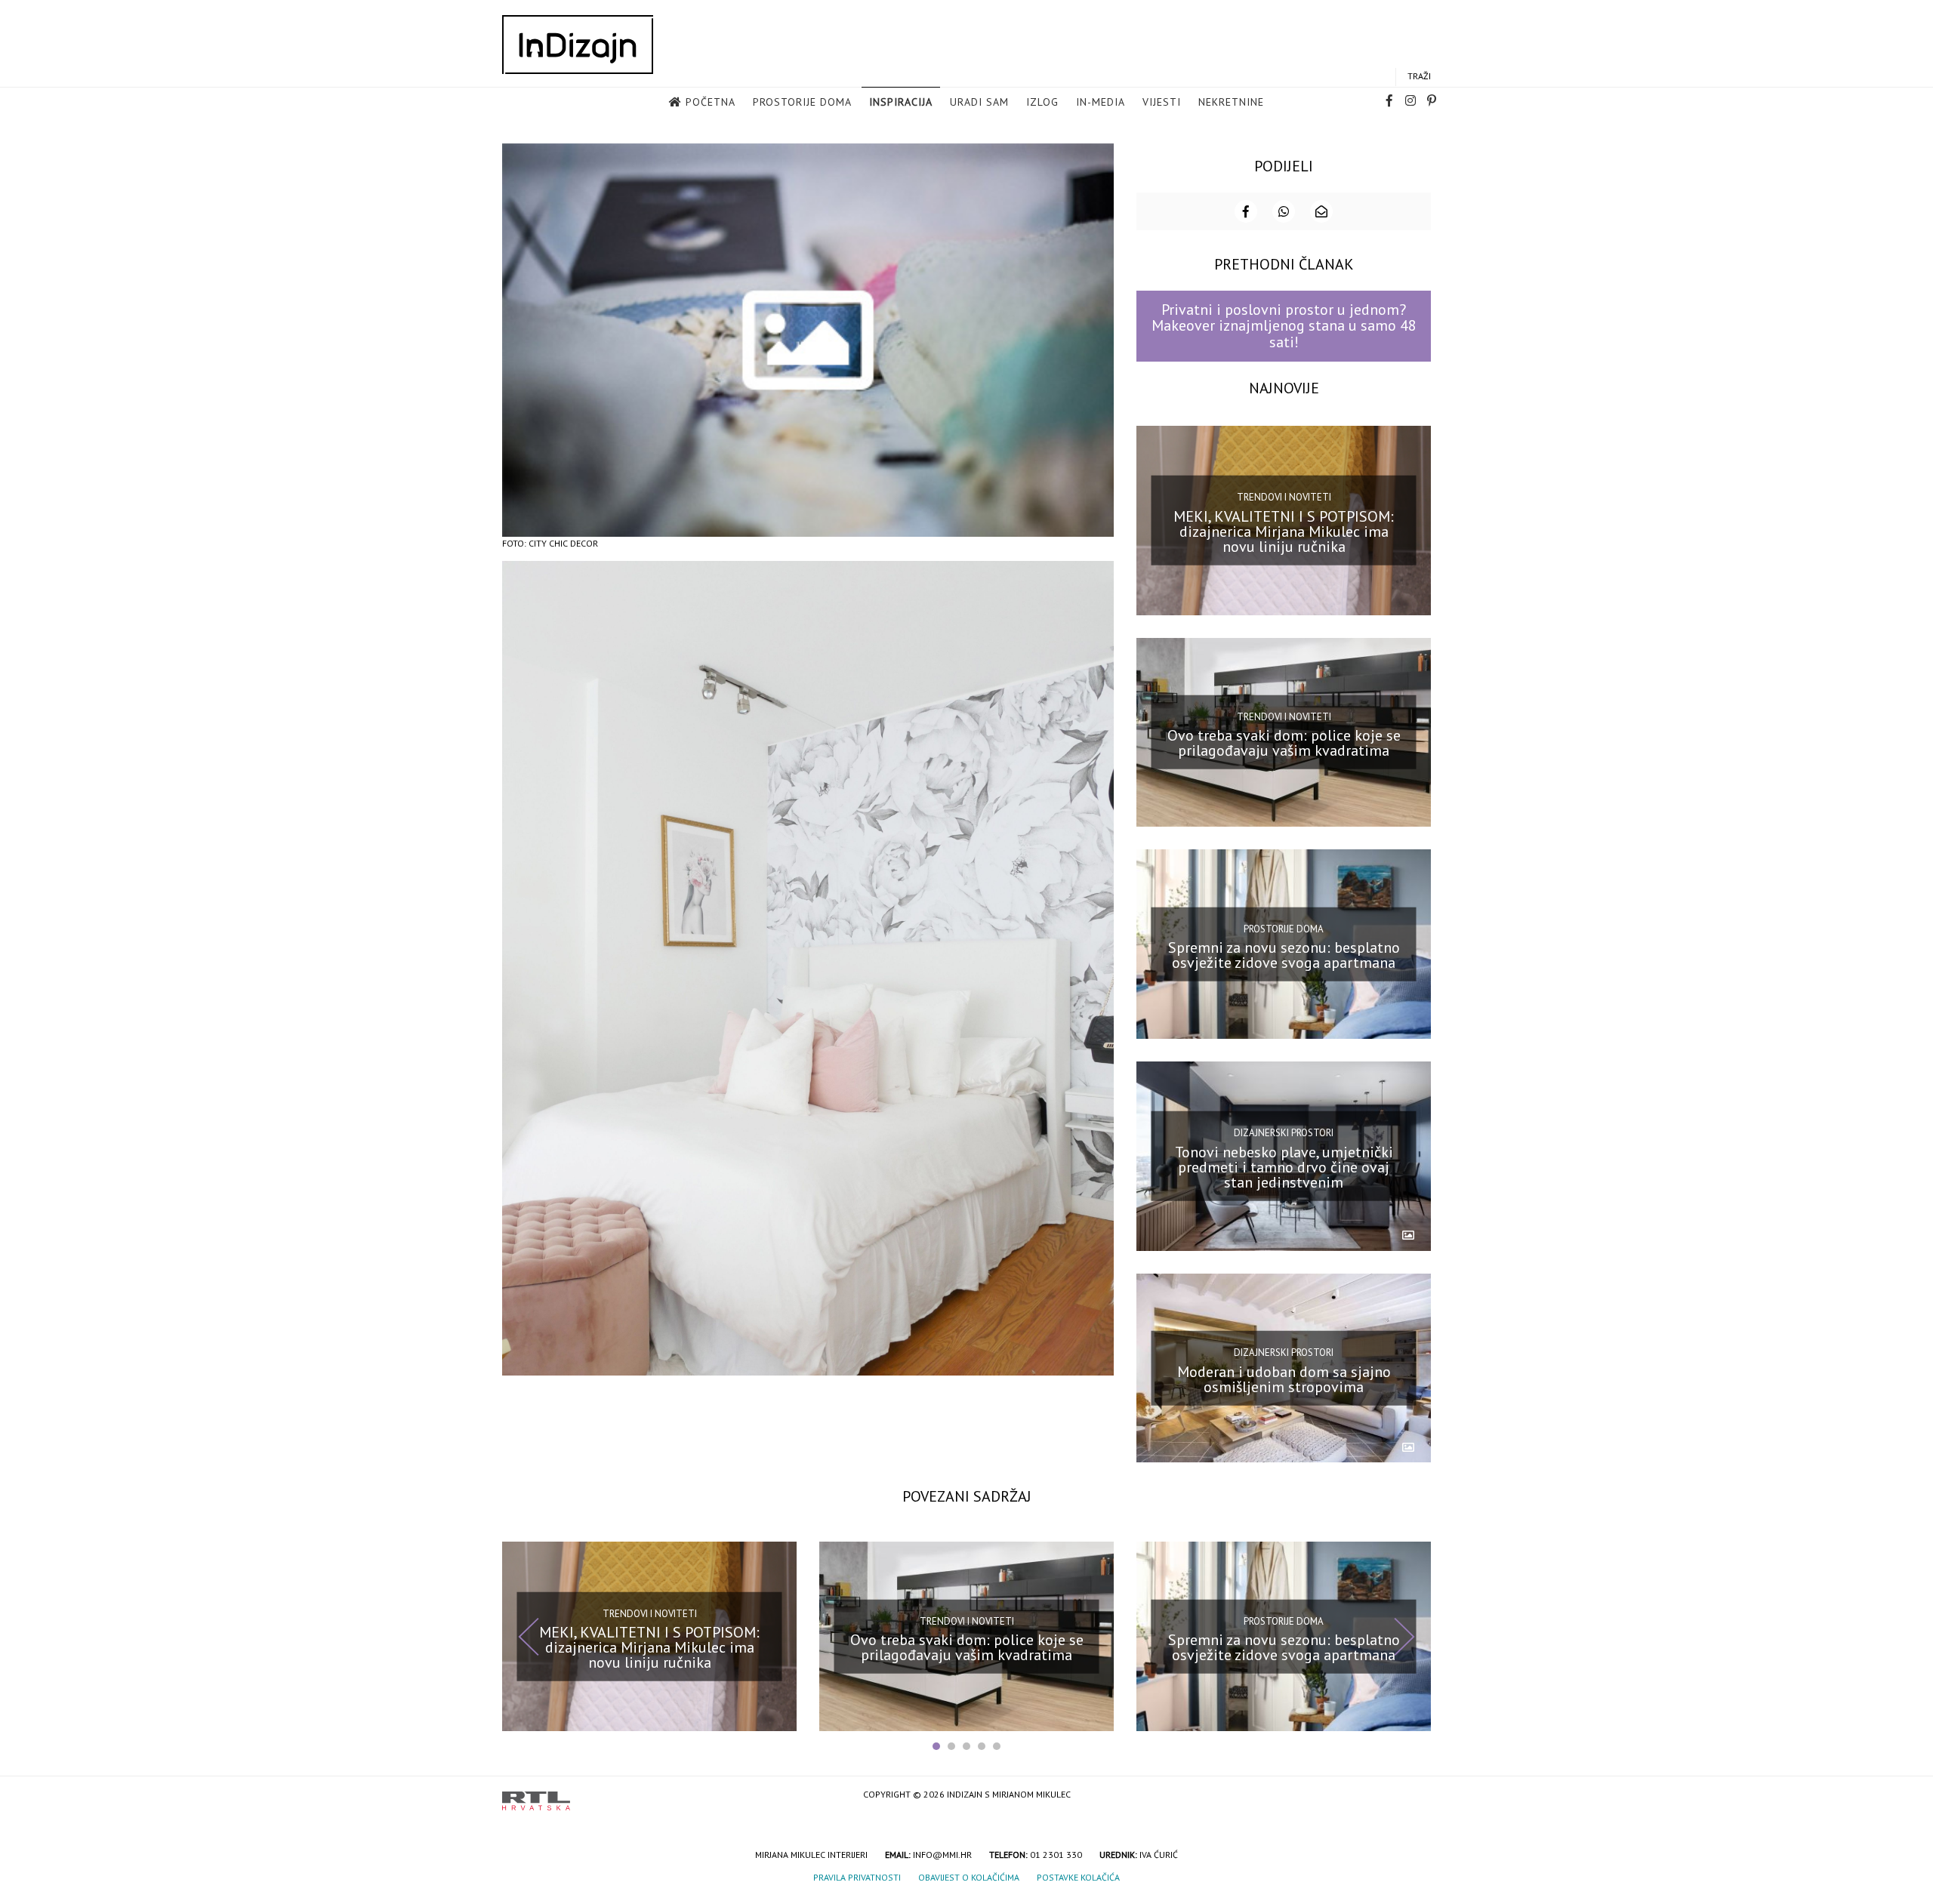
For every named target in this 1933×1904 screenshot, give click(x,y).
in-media (1101, 102)
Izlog (1042, 102)
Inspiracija (901, 102)
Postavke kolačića (1078, 1877)
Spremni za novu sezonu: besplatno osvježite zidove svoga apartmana (1284, 955)
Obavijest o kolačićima (969, 1877)
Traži (1419, 76)
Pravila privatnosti (857, 1877)
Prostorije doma (802, 102)
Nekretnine (1231, 102)
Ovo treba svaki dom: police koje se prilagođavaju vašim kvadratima (1284, 743)
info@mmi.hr (942, 1855)
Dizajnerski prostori (1284, 1133)
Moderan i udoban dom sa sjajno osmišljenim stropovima (1284, 1379)
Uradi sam (979, 102)
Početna (711, 102)
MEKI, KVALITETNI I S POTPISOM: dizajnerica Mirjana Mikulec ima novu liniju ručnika (1284, 531)
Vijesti (1162, 102)
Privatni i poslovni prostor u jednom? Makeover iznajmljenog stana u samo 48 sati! (1284, 326)
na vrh (1416, 1796)
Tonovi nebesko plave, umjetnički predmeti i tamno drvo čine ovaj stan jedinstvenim (1284, 1167)
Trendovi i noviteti (1284, 497)
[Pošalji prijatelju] (1321, 211)
